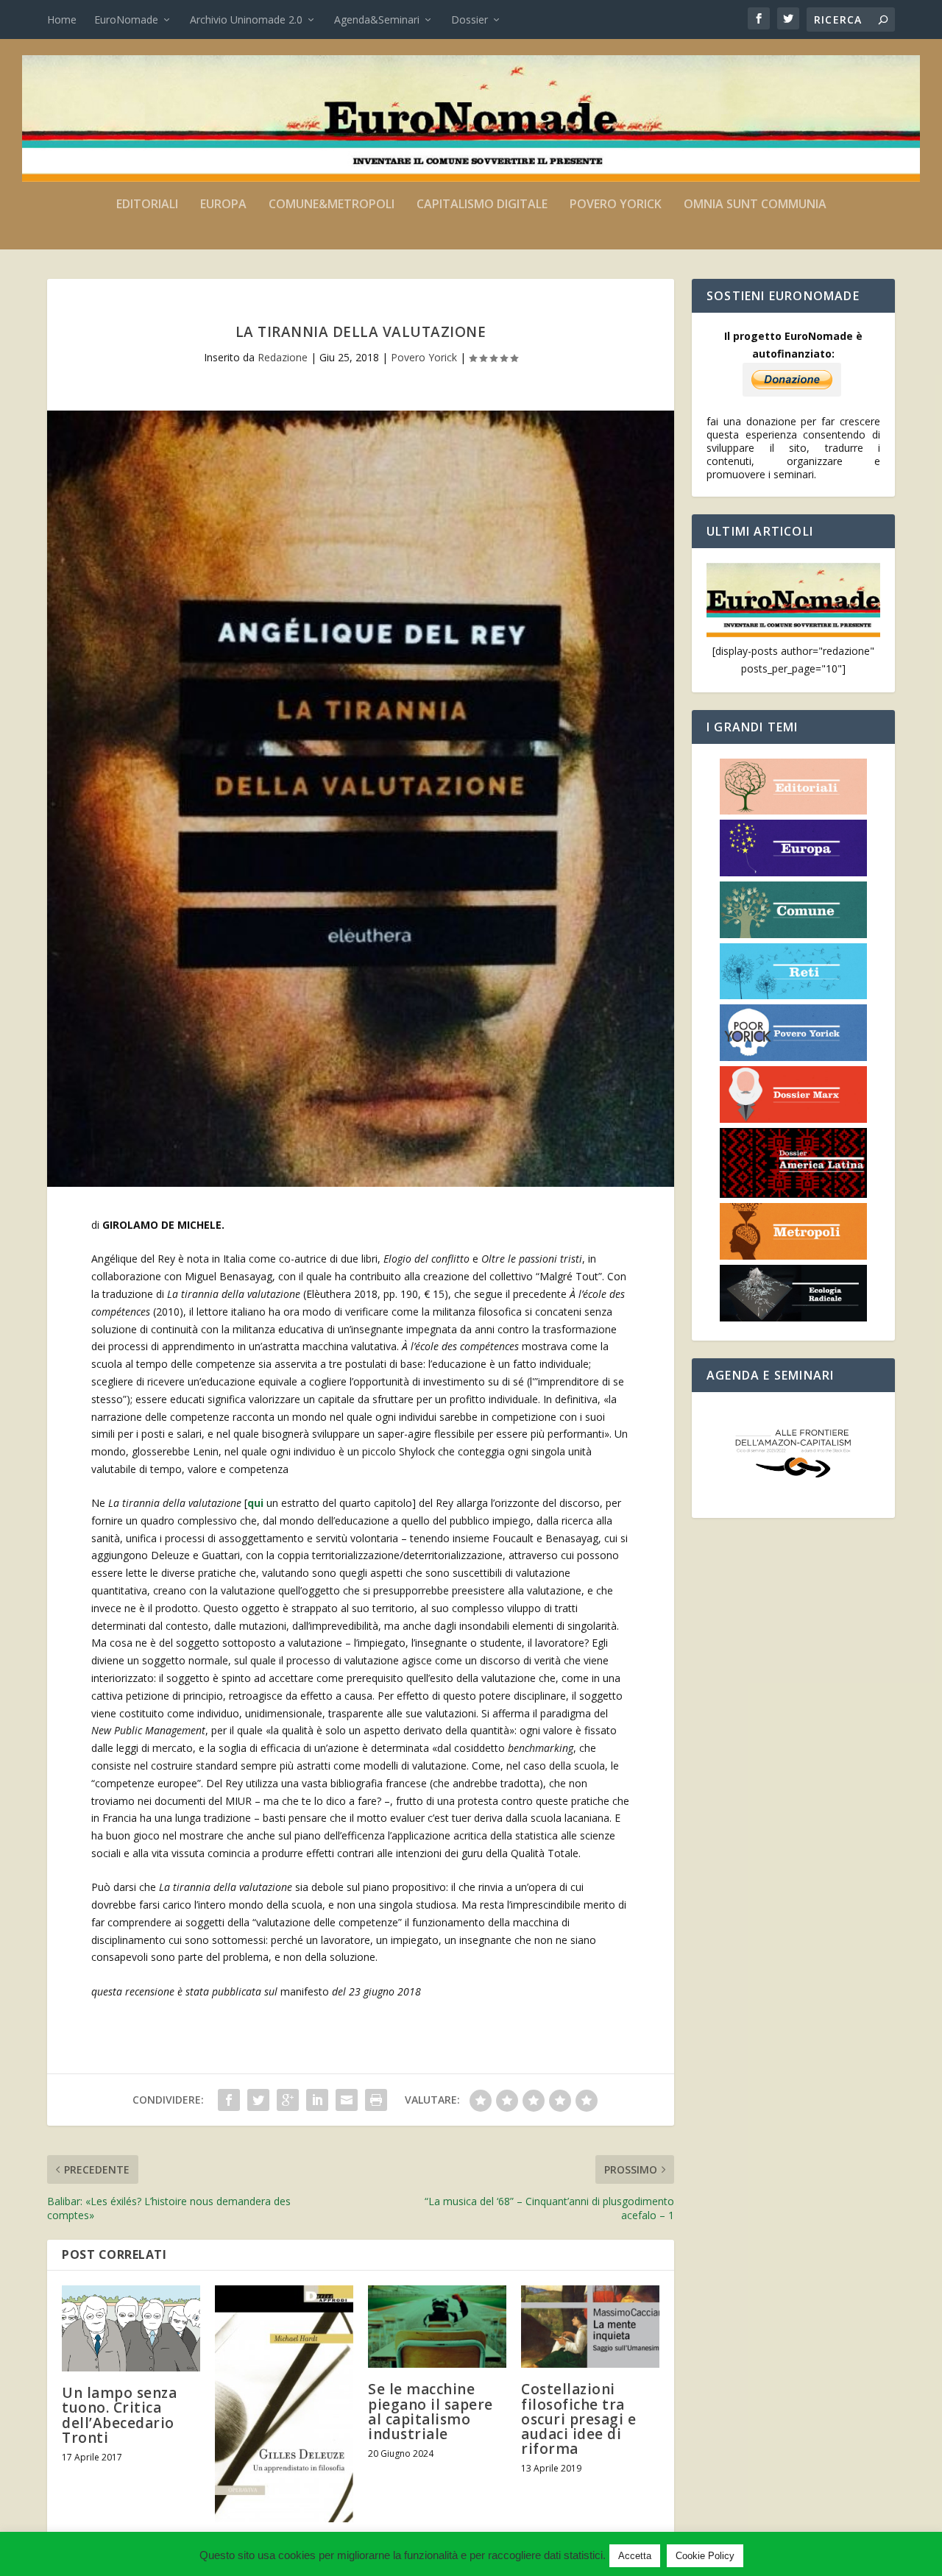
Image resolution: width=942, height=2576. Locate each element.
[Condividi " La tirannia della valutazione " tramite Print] (376, 2100)
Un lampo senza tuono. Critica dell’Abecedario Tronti (119, 2415)
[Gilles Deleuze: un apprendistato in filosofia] (284, 2404)
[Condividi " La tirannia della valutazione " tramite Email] (347, 2100)
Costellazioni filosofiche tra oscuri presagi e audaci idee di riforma (578, 2419)
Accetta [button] (635, 2556)
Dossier (470, 19)
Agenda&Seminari (377, 19)
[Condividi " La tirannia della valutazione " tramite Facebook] (229, 2100)
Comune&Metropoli (332, 205)
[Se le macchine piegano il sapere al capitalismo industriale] (437, 2327)
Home (62, 19)
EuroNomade (126, 19)
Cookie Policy (705, 2556)
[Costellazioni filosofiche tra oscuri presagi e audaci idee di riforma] (590, 2327)
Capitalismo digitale (482, 205)
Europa (223, 205)
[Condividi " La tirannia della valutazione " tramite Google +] (288, 2100)
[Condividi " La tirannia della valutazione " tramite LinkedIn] (317, 2100)
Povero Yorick (616, 205)
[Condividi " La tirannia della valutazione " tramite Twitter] (258, 2100)
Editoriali (147, 205)
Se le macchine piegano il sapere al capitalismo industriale (431, 2412)
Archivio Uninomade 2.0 (246, 19)
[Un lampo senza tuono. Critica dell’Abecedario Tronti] (131, 2329)
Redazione (283, 357)
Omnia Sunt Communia (755, 205)
